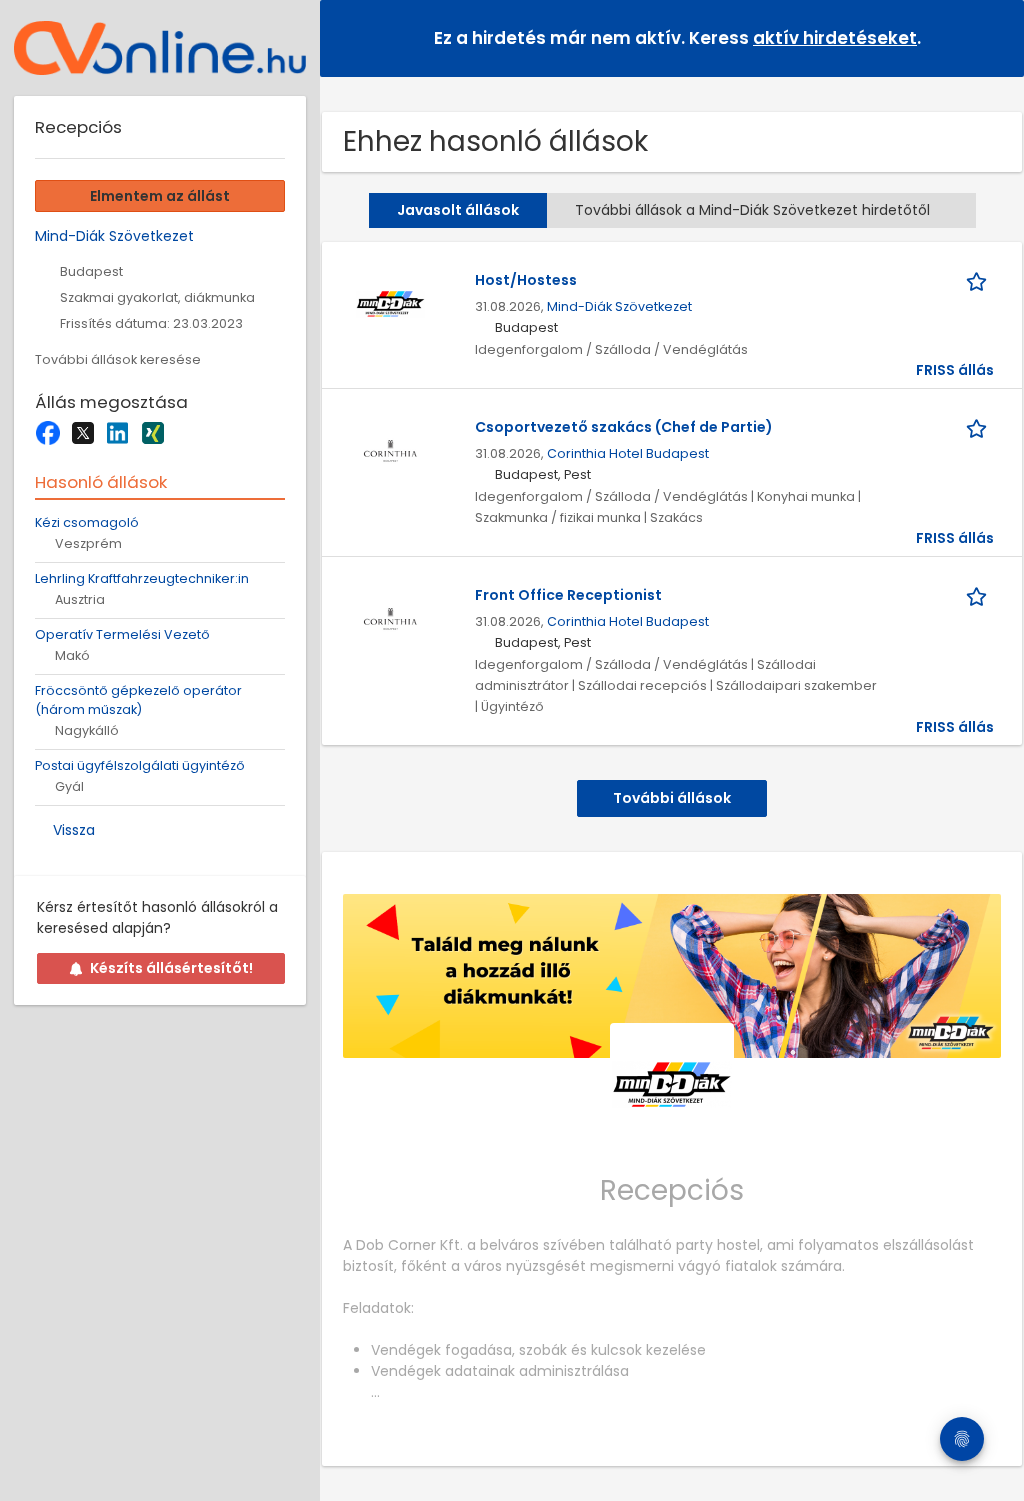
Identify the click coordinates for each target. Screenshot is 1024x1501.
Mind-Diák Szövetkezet (619, 306)
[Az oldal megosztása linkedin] (117, 433)
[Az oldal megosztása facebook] (47, 433)
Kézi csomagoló (87, 522)
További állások (672, 798)
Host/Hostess (526, 280)
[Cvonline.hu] (160, 48)
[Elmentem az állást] (980, 280)
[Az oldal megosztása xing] (152, 433)
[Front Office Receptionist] (390, 618)
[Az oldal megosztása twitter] (82, 433)
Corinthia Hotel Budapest (628, 453)
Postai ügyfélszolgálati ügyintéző (140, 765)
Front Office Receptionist (568, 595)
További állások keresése (118, 359)
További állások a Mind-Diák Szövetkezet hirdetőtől (752, 210)
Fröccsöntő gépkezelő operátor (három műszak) (138, 700)
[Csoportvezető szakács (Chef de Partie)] (390, 450)
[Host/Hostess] (390, 303)
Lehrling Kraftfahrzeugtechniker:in (142, 578)
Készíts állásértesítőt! (171, 968)
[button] (993, 37)
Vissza (74, 830)
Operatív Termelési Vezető (122, 634)
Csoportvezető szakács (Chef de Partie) (624, 427)
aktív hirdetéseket (835, 38)
